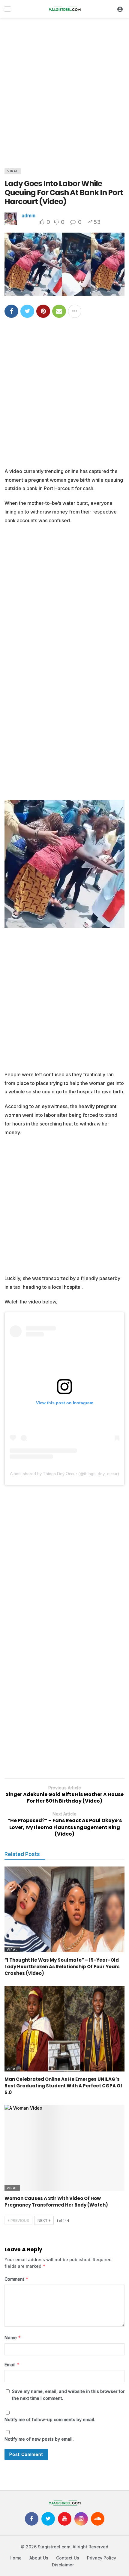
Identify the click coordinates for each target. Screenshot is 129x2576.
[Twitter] (48, 2519)
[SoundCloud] (98, 2519)
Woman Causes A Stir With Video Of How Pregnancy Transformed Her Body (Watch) (56, 2202)
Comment (16, 2279)
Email (12, 2365)
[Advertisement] (64, 92)
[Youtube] (65, 2519)
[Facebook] (32, 2519)
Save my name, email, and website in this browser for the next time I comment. (68, 2395)
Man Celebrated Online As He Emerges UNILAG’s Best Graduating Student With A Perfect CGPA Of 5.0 (63, 2086)
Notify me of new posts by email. (39, 2439)
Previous (20, 2220)
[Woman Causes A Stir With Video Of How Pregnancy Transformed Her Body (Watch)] (64, 2148)
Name (13, 2338)
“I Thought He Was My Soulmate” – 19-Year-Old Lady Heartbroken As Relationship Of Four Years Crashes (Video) (62, 1967)
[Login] (120, 9)
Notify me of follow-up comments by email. (50, 2419)
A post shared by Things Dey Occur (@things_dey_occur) (64, 1474)
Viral (13, 171)
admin (28, 215)
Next (43, 2220)
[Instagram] (81, 2519)
